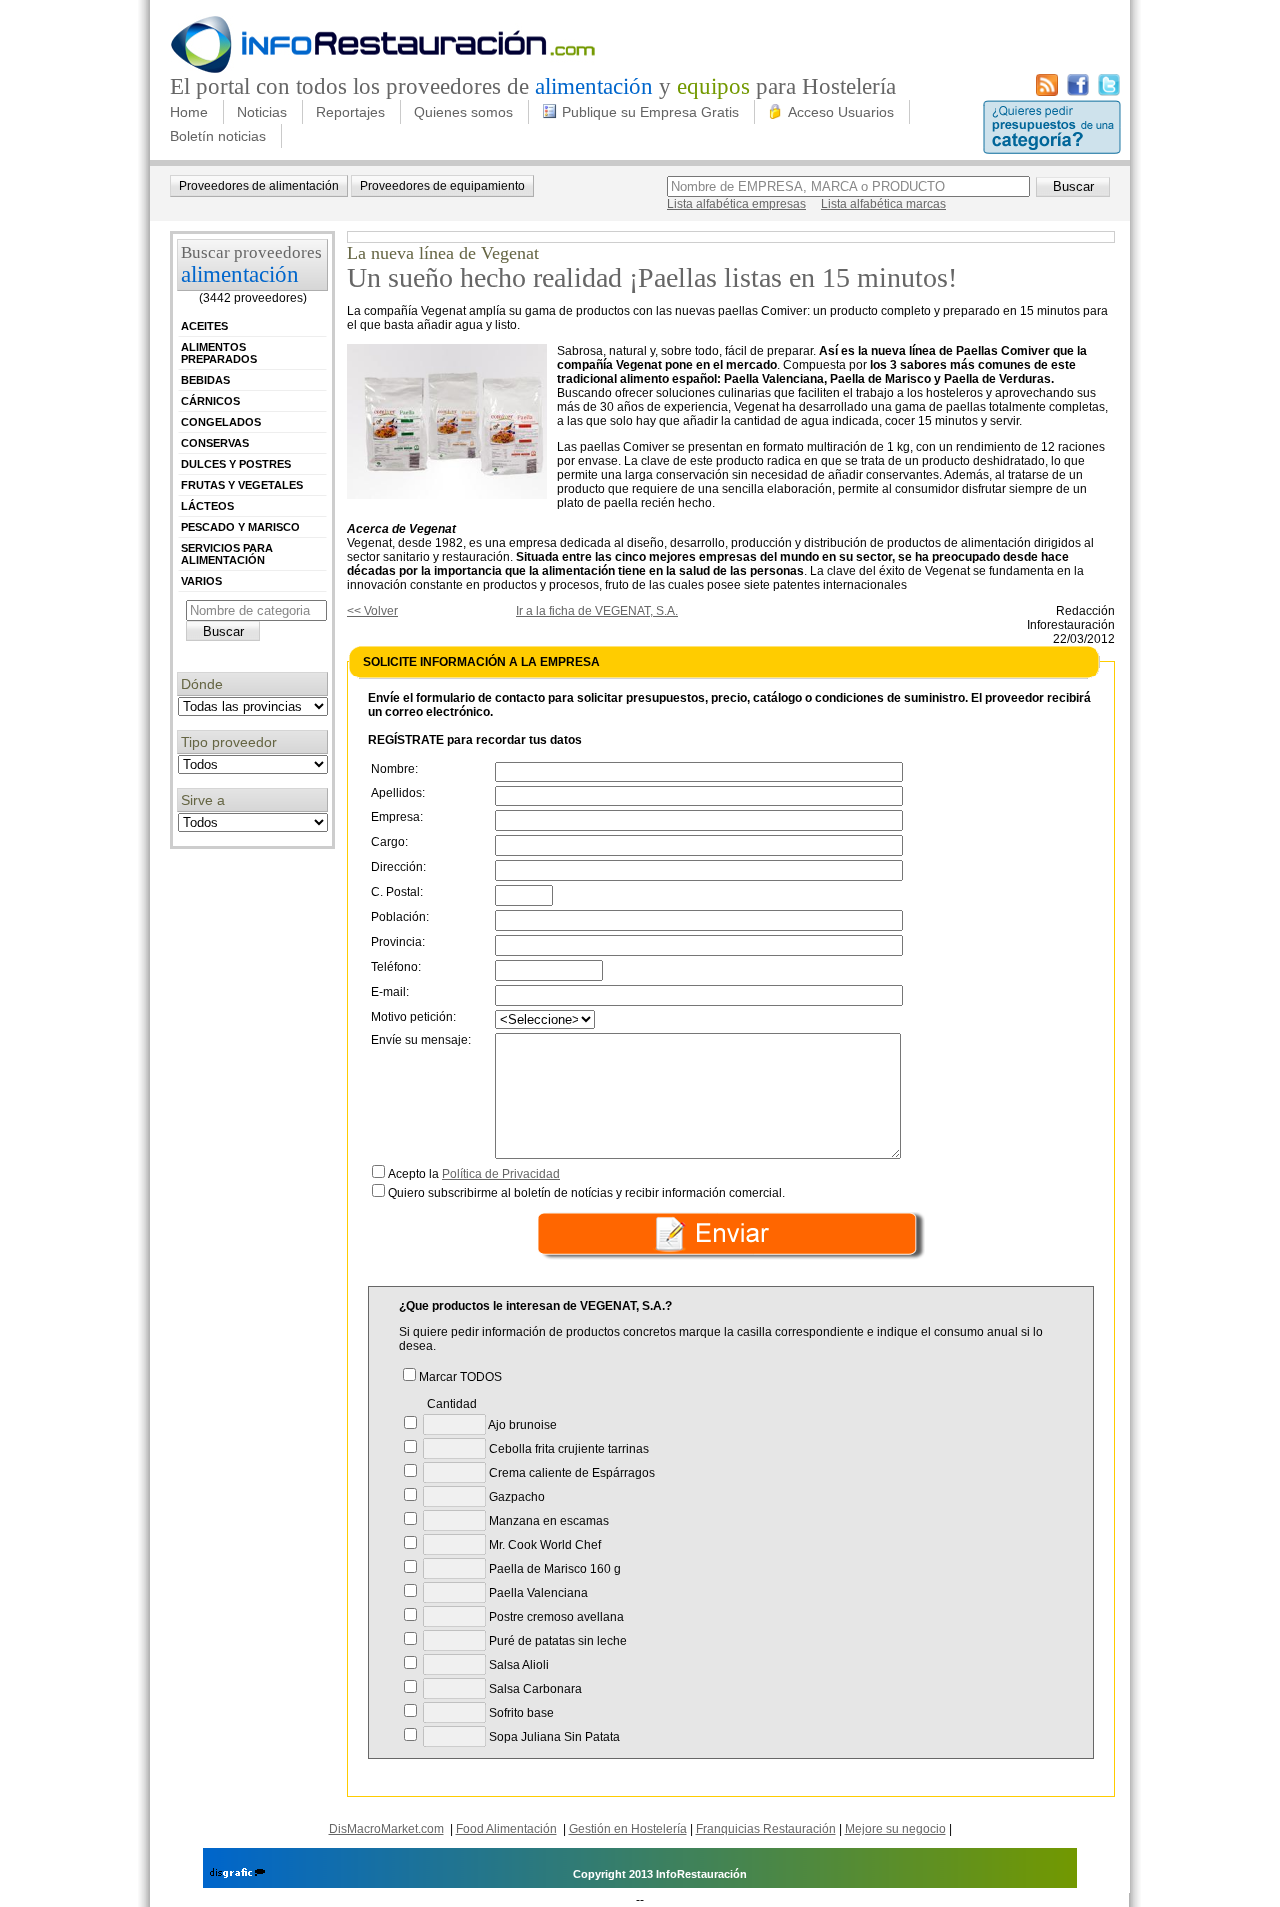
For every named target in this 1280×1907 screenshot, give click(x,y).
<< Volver (372, 611)
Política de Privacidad (501, 1174)
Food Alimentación (506, 1829)
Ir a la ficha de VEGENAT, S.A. (597, 611)
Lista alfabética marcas (883, 204)
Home (189, 112)
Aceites (204, 326)
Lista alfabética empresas (736, 204)
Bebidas (205, 380)
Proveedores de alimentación (259, 186)
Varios (201, 581)
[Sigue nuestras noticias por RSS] (1047, 92)
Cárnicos (210, 401)
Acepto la (474, 1174)
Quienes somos (463, 112)
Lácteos (207, 506)
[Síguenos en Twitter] (1109, 92)
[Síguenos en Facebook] (1078, 92)
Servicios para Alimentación (227, 554)
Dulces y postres (236, 464)
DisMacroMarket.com (386, 1829)
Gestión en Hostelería (628, 1829)
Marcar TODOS (460, 1377)
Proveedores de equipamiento (442, 186)
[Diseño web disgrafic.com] (237, 1874)
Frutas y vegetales (242, 485)
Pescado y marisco (240, 527)
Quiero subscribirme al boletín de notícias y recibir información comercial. (586, 1193)
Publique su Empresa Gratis (650, 112)
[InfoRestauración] (383, 70)
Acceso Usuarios (841, 112)
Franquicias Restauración (766, 1829)
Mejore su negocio (895, 1829)
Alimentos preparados (219, 353)
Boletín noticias (218, 136)
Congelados (221, 422)
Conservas (215, 443)
